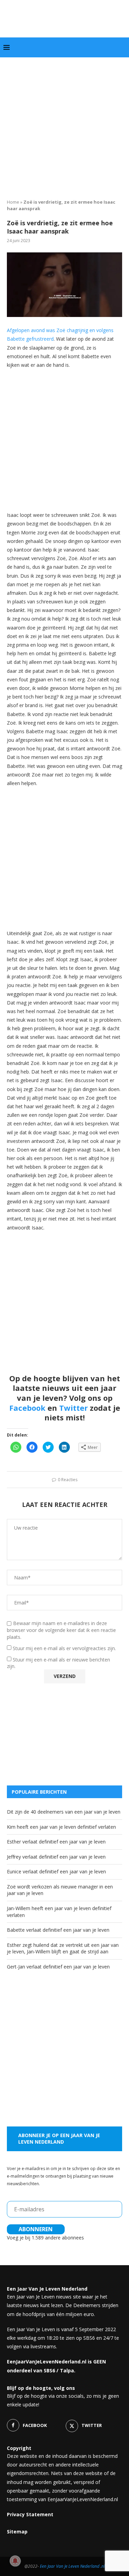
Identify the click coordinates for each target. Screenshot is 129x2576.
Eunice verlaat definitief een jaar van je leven (56, 1871)
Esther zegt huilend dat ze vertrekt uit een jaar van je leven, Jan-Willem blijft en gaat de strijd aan (63, 1948)
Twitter (73, 1408)
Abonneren (36, 2229)
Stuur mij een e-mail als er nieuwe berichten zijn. (58, 1663)
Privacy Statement (30, 2514)
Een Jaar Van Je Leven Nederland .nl (72, 2566)
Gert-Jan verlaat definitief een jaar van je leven (58, 1967)
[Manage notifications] (15, 2561)
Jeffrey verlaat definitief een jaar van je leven (56, 1857)
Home (13, 202)
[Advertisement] (64, 126)
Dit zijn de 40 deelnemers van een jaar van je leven (64, 1812)
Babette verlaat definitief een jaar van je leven (58, 1930)
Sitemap (17, 2532)
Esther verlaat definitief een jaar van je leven (56, 1842)
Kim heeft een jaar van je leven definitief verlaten (61, 1827)
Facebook (27, 1408)
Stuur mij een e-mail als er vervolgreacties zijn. (64, 1648)
